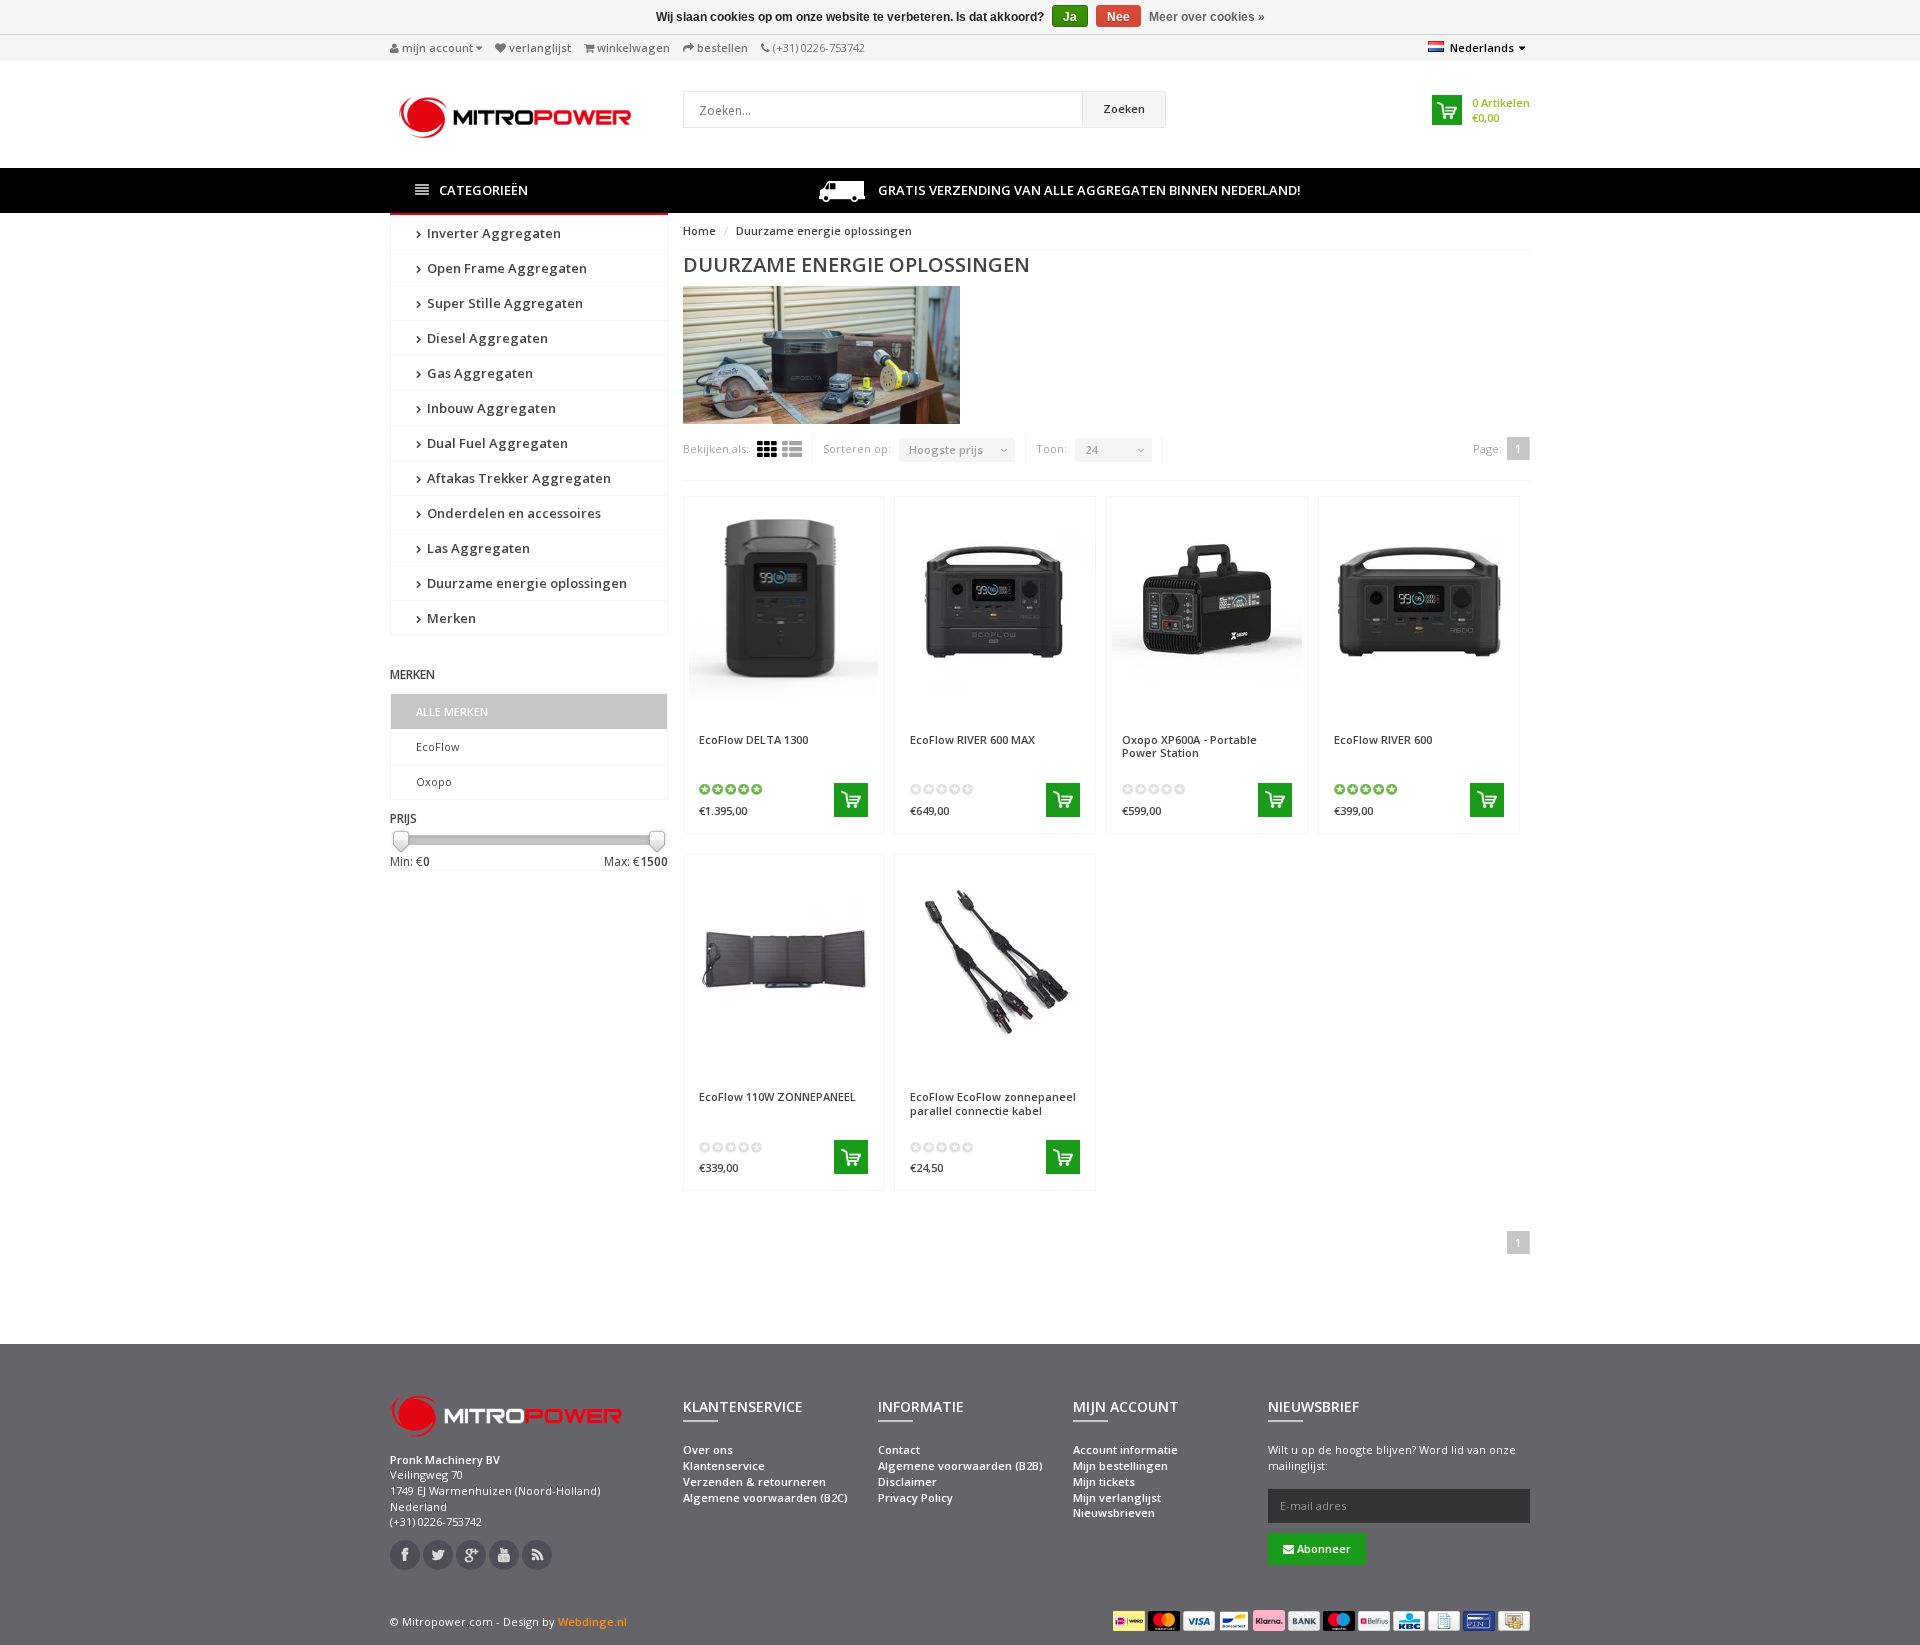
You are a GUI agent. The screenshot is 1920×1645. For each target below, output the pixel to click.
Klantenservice (724, 1465)
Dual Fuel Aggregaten (496, 443)
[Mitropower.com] (515, 112)
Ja (1070, 17)
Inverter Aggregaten (492, 233)
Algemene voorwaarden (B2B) (960, 1465)
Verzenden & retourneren (754, 1481)
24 (1091, 449)
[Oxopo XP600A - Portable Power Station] (1207, 602)
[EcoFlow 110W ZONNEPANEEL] (784, 960)
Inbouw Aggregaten (490, 408)
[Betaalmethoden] (1129, 1621)
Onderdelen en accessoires (512, 513)
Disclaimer (907, 1481)
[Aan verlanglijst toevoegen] (827, 710)
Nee (1118, 17)
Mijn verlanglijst (1117, 1497)
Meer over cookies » (1207, 17)
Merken (450, 618)
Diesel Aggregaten (486, 338)
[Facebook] (405, 1555)
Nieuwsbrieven (1114, 1512)
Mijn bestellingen (1120, 1465)
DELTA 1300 (753, 739)
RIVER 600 (1383, 739)
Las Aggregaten (477, 548)
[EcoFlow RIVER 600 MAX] (995, 602)
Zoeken (1124, 108)
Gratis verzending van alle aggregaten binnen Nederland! (1088, 190)
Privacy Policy (915, 1497)
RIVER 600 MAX (972, 739)
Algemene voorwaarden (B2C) (765, 1497)
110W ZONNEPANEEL (777, 1096)
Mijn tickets (1104, 1481)
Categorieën (483, 190)
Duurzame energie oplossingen (525, 583)
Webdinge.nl (592, 1621)
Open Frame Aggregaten (505, 268)
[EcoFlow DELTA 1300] (784, 602)
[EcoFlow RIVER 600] (1419, 602)
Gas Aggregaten (478, 373)
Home (699, 230)
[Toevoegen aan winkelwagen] (851, 800)
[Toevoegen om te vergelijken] (861, 710)
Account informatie (1125, 1449)
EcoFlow (438, 746)
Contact (899, 1449)
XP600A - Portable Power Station (1189, 746)
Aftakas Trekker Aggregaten (517, 478)
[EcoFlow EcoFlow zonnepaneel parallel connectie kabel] (995, 960)
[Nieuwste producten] (537, 1555)
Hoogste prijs (946, 449)
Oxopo (434, 781)
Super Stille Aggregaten (503, 303)
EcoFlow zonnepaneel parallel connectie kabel (993, 1103)
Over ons (708, 1449)
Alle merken (452, 711)
